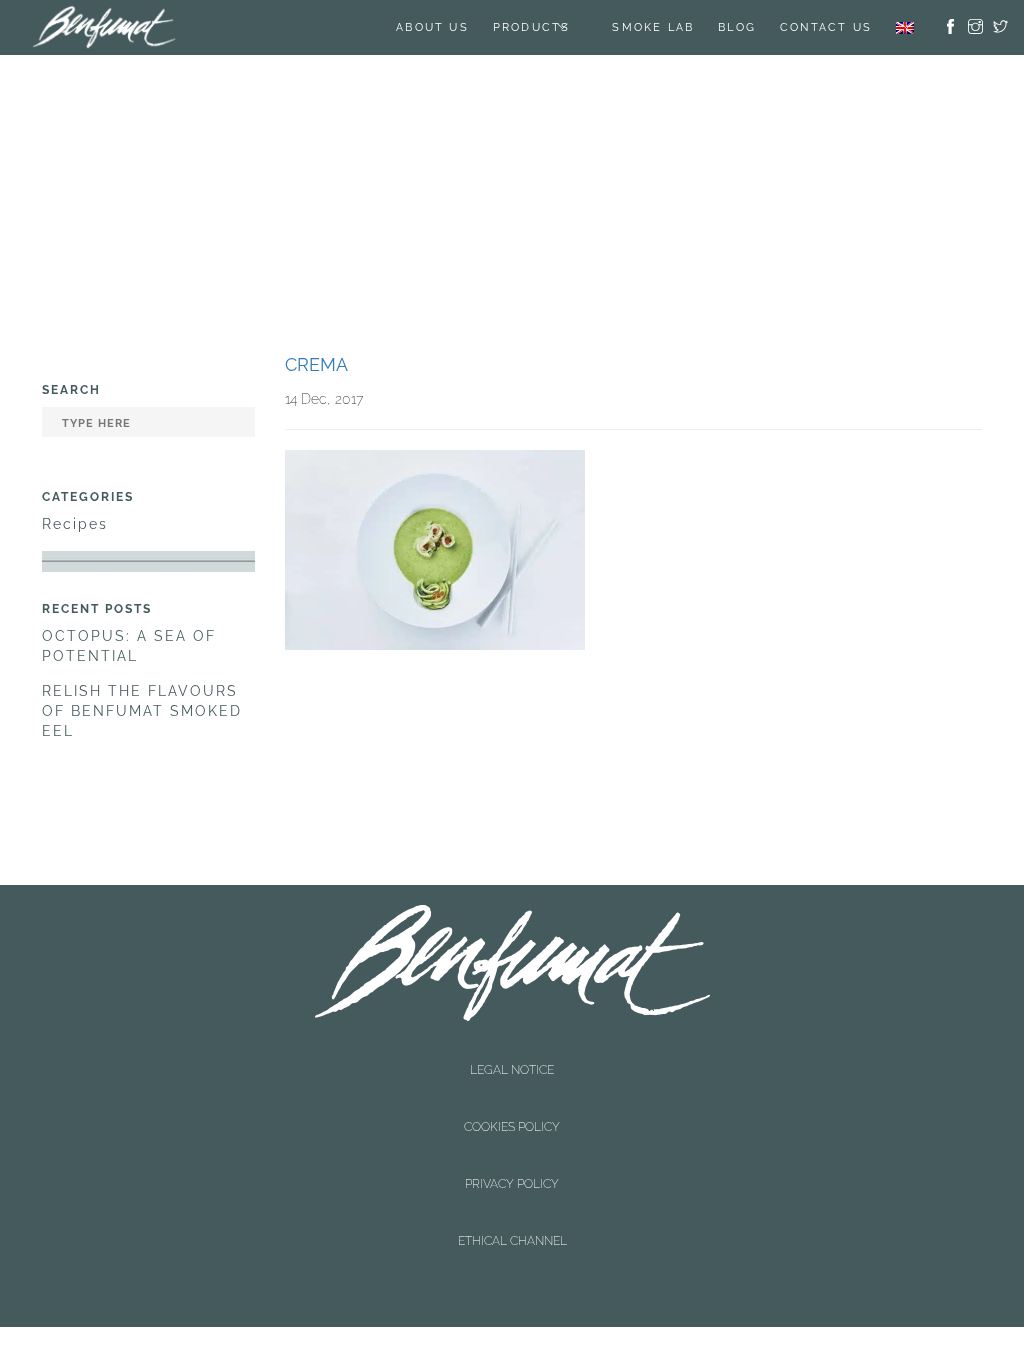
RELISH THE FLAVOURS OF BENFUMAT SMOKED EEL (142, 711)
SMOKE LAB (653, 27)
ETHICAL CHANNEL (512, 1101)
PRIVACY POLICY (512, 1084)
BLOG (737, 27)
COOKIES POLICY (512, 1067)
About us (432, 27)
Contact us (826, 27)
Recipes (75, 524)
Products (532, 27)
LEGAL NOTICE (512, 1050)
